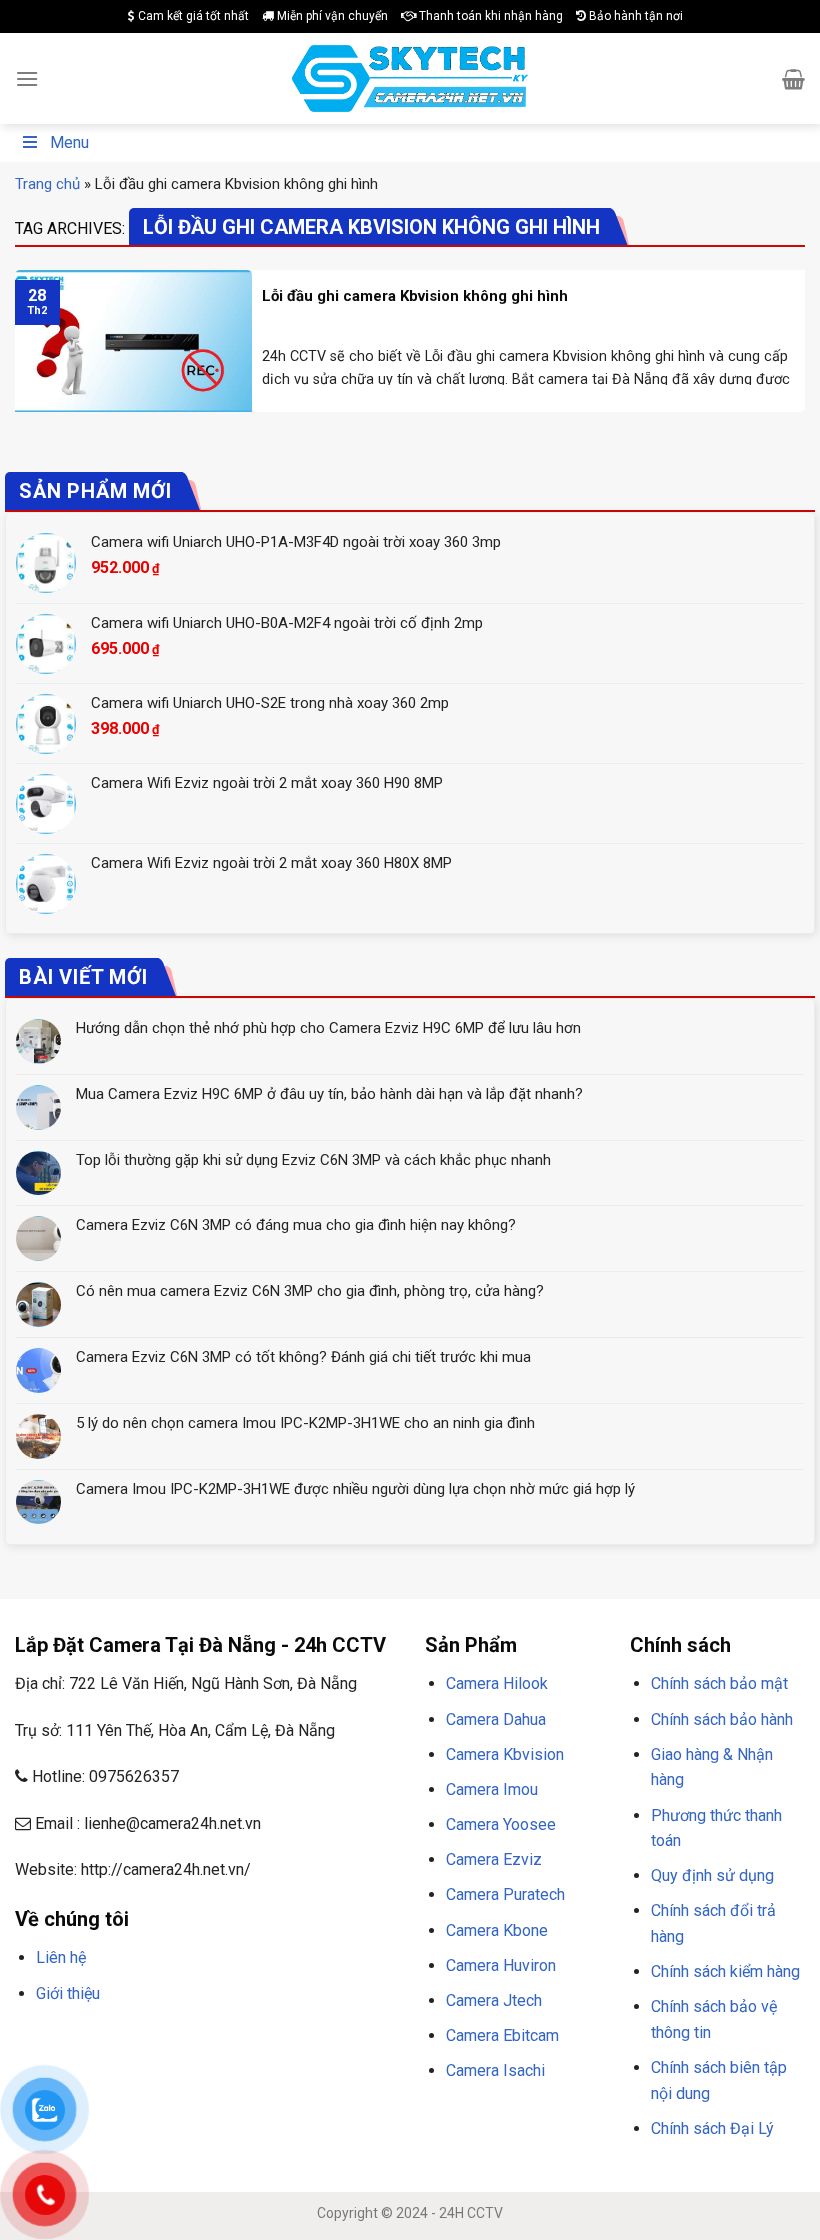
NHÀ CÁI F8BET (211, 2041)
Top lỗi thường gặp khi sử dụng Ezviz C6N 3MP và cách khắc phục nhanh (313, 1160)
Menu (69, 142)
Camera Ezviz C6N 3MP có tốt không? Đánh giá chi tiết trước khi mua (303, 1357)
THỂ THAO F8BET (257, 2066)
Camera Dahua (496, 1719)
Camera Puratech (505, 1894)
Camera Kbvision (505, 1754)
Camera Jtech (494, 2000)
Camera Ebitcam (502, 2035)
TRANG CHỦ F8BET (111, 2041)
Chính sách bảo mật (719, 1683)
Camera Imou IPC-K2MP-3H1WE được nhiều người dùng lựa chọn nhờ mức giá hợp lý (355, 1489)
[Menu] (27, 78)
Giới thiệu (68, 1993)
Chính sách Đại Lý (712, 2128)
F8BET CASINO (299, 2041)
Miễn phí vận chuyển (331, 16)
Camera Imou (492, 1789)
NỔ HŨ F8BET (158, 2066)
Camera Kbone (497, 1930)
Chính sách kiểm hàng (725, 1971)
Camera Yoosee (501, 1824)
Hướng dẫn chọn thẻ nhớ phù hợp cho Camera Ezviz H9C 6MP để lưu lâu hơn (328, 1028)
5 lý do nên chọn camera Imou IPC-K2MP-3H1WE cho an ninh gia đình (305, 1423)
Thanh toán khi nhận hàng (489, 16)
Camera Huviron (501, 1965)
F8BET (32, 2041)
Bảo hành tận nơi (634, 16)
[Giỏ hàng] (793, 79)
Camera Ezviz (494, 1859)
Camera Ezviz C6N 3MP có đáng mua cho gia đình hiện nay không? (296, 1225)
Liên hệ (61, 1957)
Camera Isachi (495, 2070)
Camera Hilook (497, 1683)
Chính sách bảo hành (722, 1719)
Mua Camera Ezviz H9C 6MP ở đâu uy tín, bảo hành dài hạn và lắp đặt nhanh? (329, 1094)
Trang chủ (47, 184)
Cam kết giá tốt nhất (192, 16)
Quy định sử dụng (712, 1875)
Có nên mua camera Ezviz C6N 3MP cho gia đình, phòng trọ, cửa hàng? (310, 1291)
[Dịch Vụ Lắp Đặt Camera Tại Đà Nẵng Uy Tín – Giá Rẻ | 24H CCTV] (410, 78)
